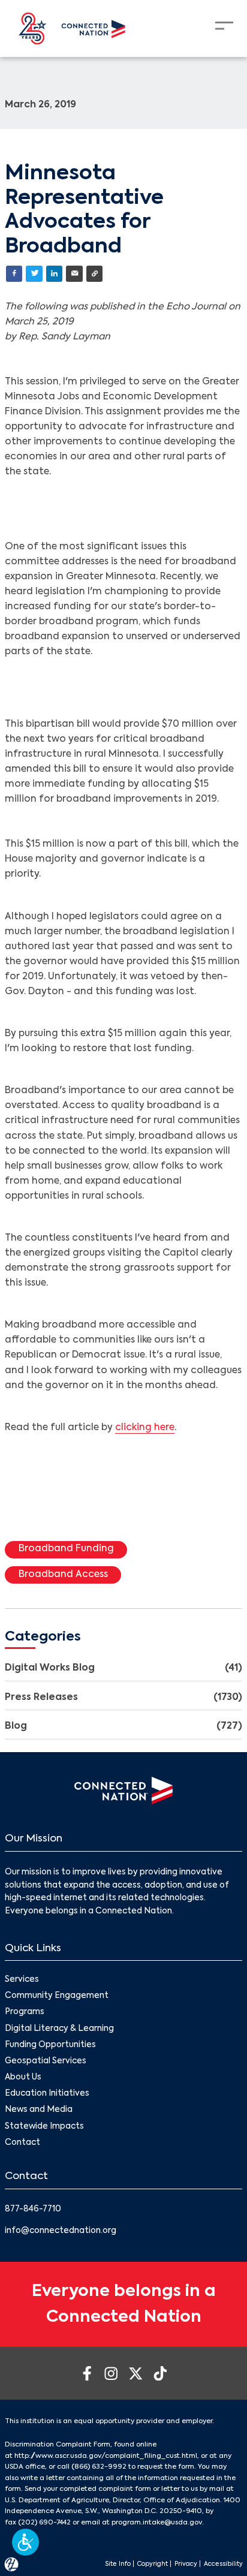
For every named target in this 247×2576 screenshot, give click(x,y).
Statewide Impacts (44, 2127)
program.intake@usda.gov (157, 2523)
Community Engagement (57, 1996)
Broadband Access (63, 1575)
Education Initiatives (47, 2094)
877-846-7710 (33, 2209)
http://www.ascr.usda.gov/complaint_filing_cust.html (106, 2456)
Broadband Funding (66, 1549)
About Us (23, 2077)
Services (22, 1980)
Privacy (186, 2564)
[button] (25, 2542)
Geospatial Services (46, 2061)
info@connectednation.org (61, 2231)
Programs (25, 2012)
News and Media (39, 2110)
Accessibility (223, 2564)
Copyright (153, 2564)
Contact (22, 2143)
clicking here (145, 1428)
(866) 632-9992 (99, 2467)
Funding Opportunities (50, 2045)
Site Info (118, 2564)
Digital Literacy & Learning (59, 2029)
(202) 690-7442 (44, 2523)
